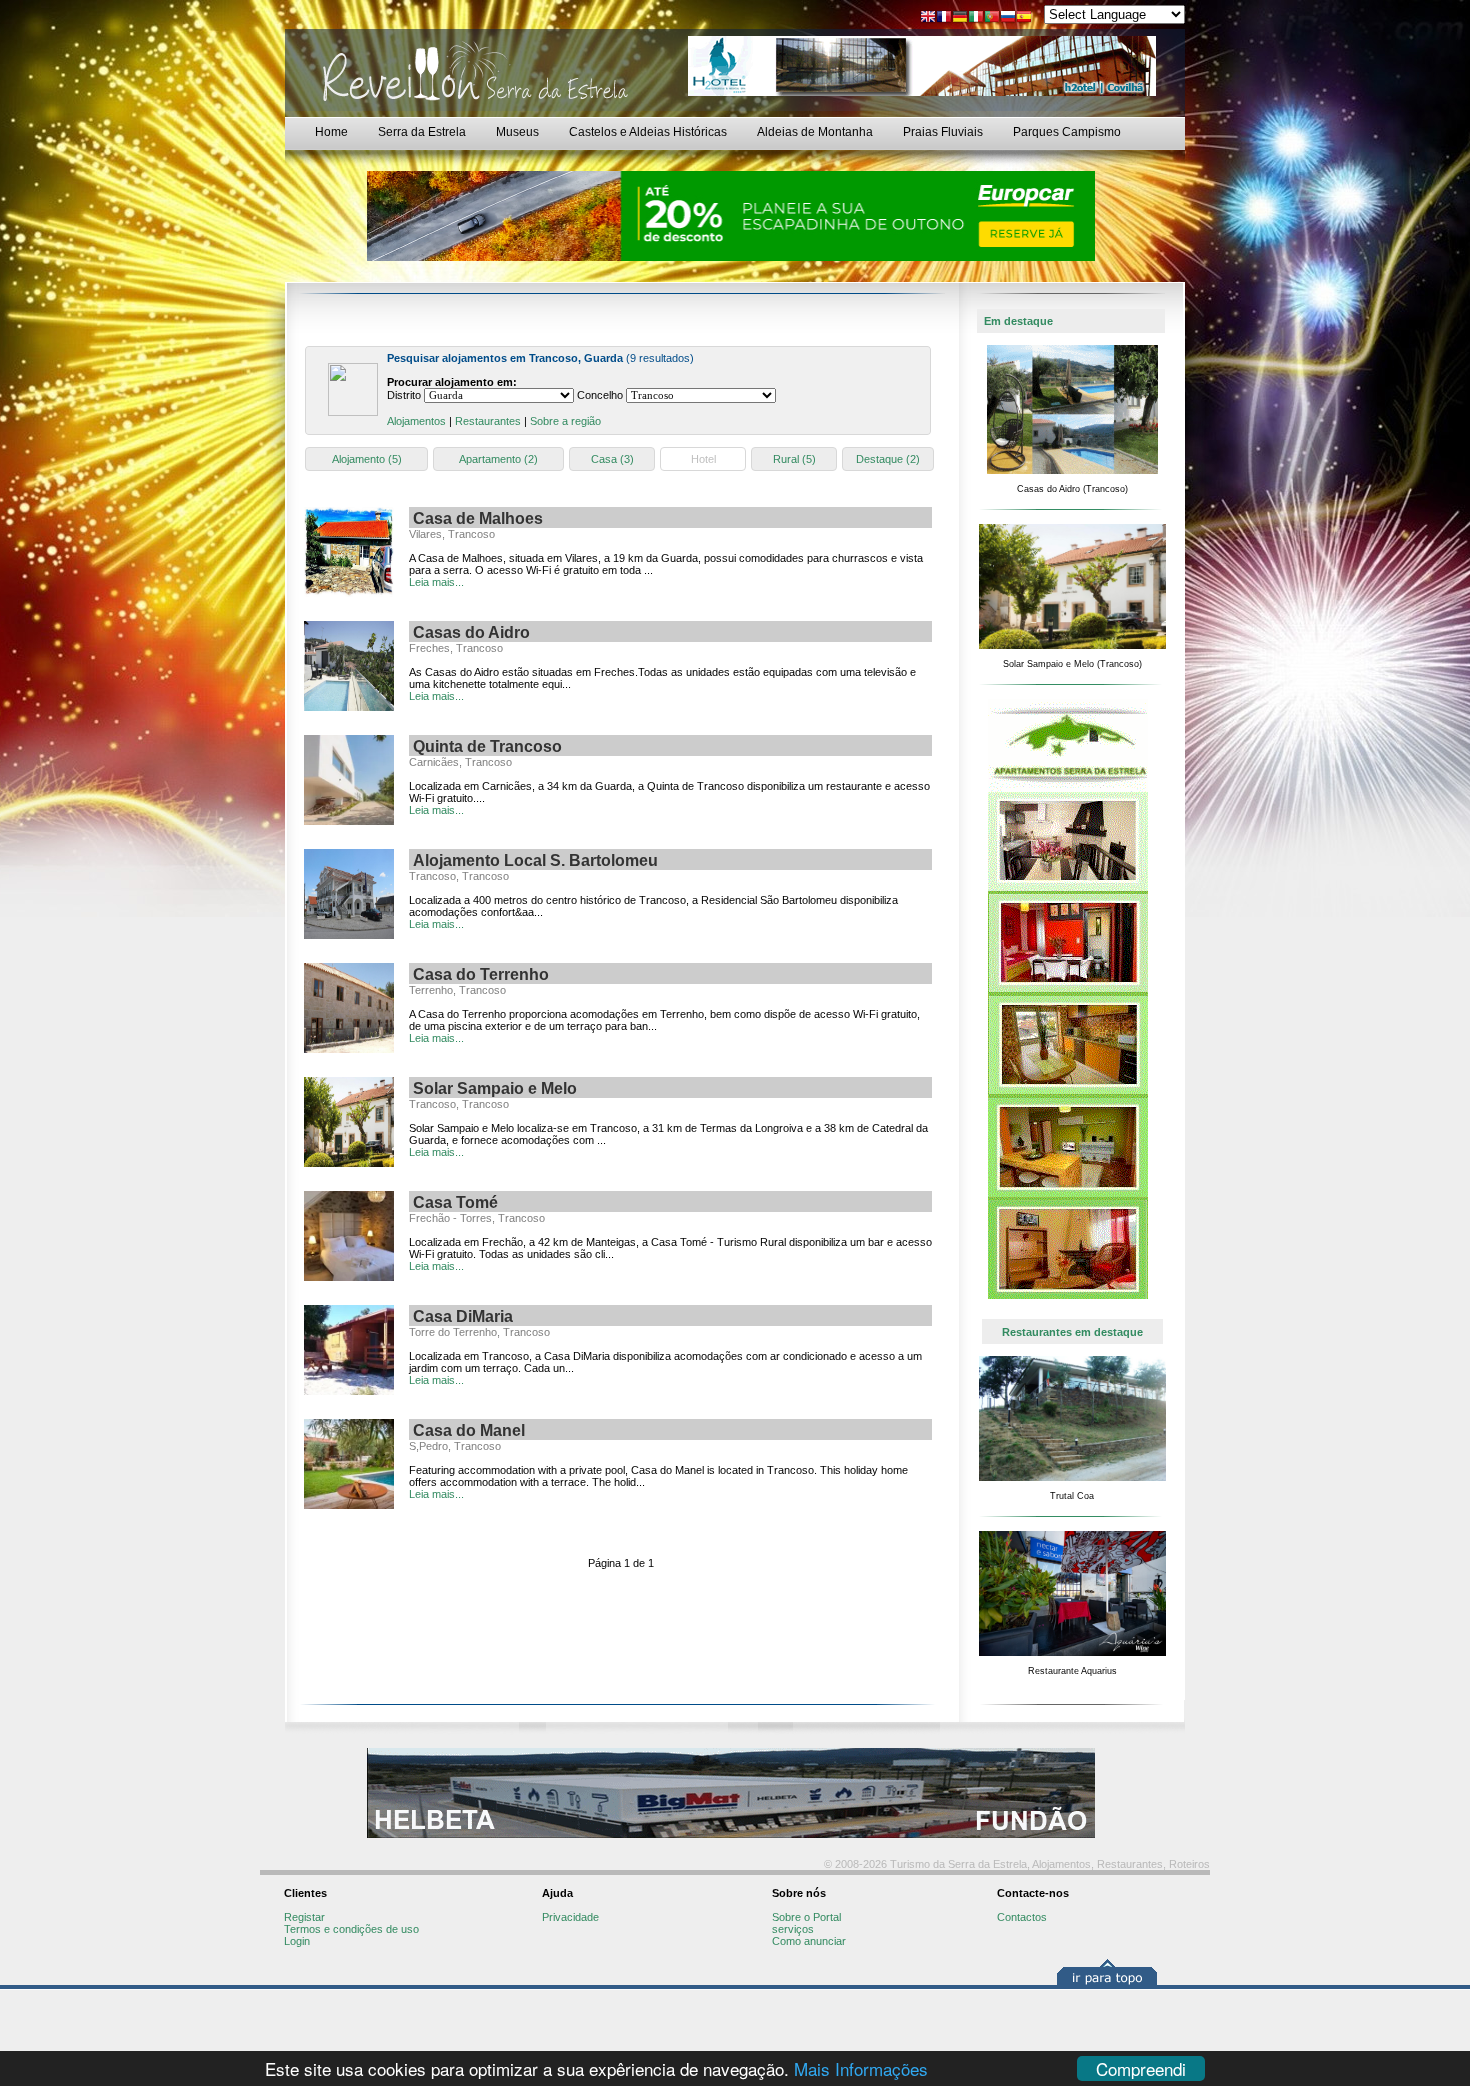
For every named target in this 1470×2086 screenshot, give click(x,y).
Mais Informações (861, 2068)
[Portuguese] (992, 18)
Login (297, 1941)
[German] (960, 18)
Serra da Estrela (422, 132)
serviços (793, 1929)
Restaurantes (488, 421)
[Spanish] (1024, 18)
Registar (304, 1917)
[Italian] (976, 18)
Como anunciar (809, 1941)
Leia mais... (436, 582)
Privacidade (570, 1917)
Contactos (1022, 1917)
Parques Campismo (1067, 132)
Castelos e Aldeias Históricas (648, 132)
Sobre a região (565, 421)
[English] (928, 18)
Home (331, 132)
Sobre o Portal (806, 1917)
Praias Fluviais (943, 132)
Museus (517, 132)
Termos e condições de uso (351, 1929)
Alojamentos (416, 421)
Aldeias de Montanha (815, 132)
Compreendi (1141, 2068)
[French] (944, 18)
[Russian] (1008, 18)
